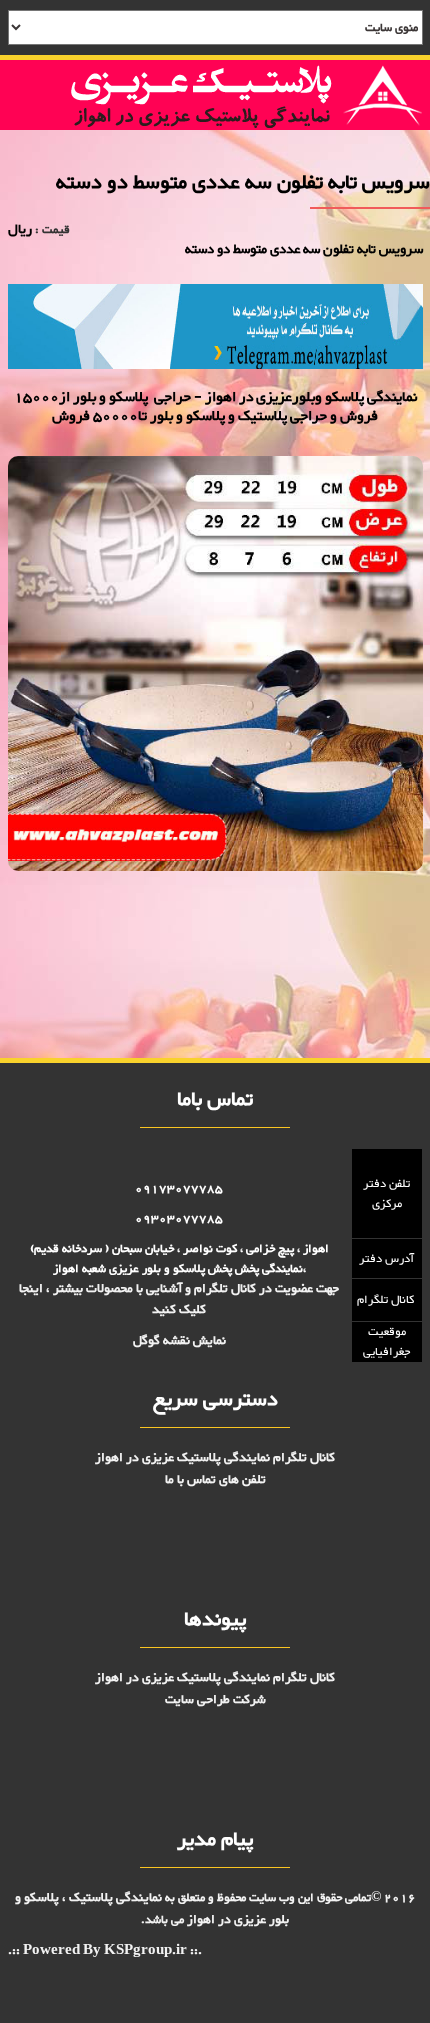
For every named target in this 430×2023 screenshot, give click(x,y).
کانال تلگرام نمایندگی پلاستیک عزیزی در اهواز (215, 1458)
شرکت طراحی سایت (215, 1700)
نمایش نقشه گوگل (179, 1341)
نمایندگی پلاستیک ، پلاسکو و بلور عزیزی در (152, 1908)
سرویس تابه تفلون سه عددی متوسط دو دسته (330, 917)
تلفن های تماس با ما (215, 1480)
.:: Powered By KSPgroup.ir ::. (105, 1951)
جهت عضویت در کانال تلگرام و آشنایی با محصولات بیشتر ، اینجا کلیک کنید (179, 1299)
